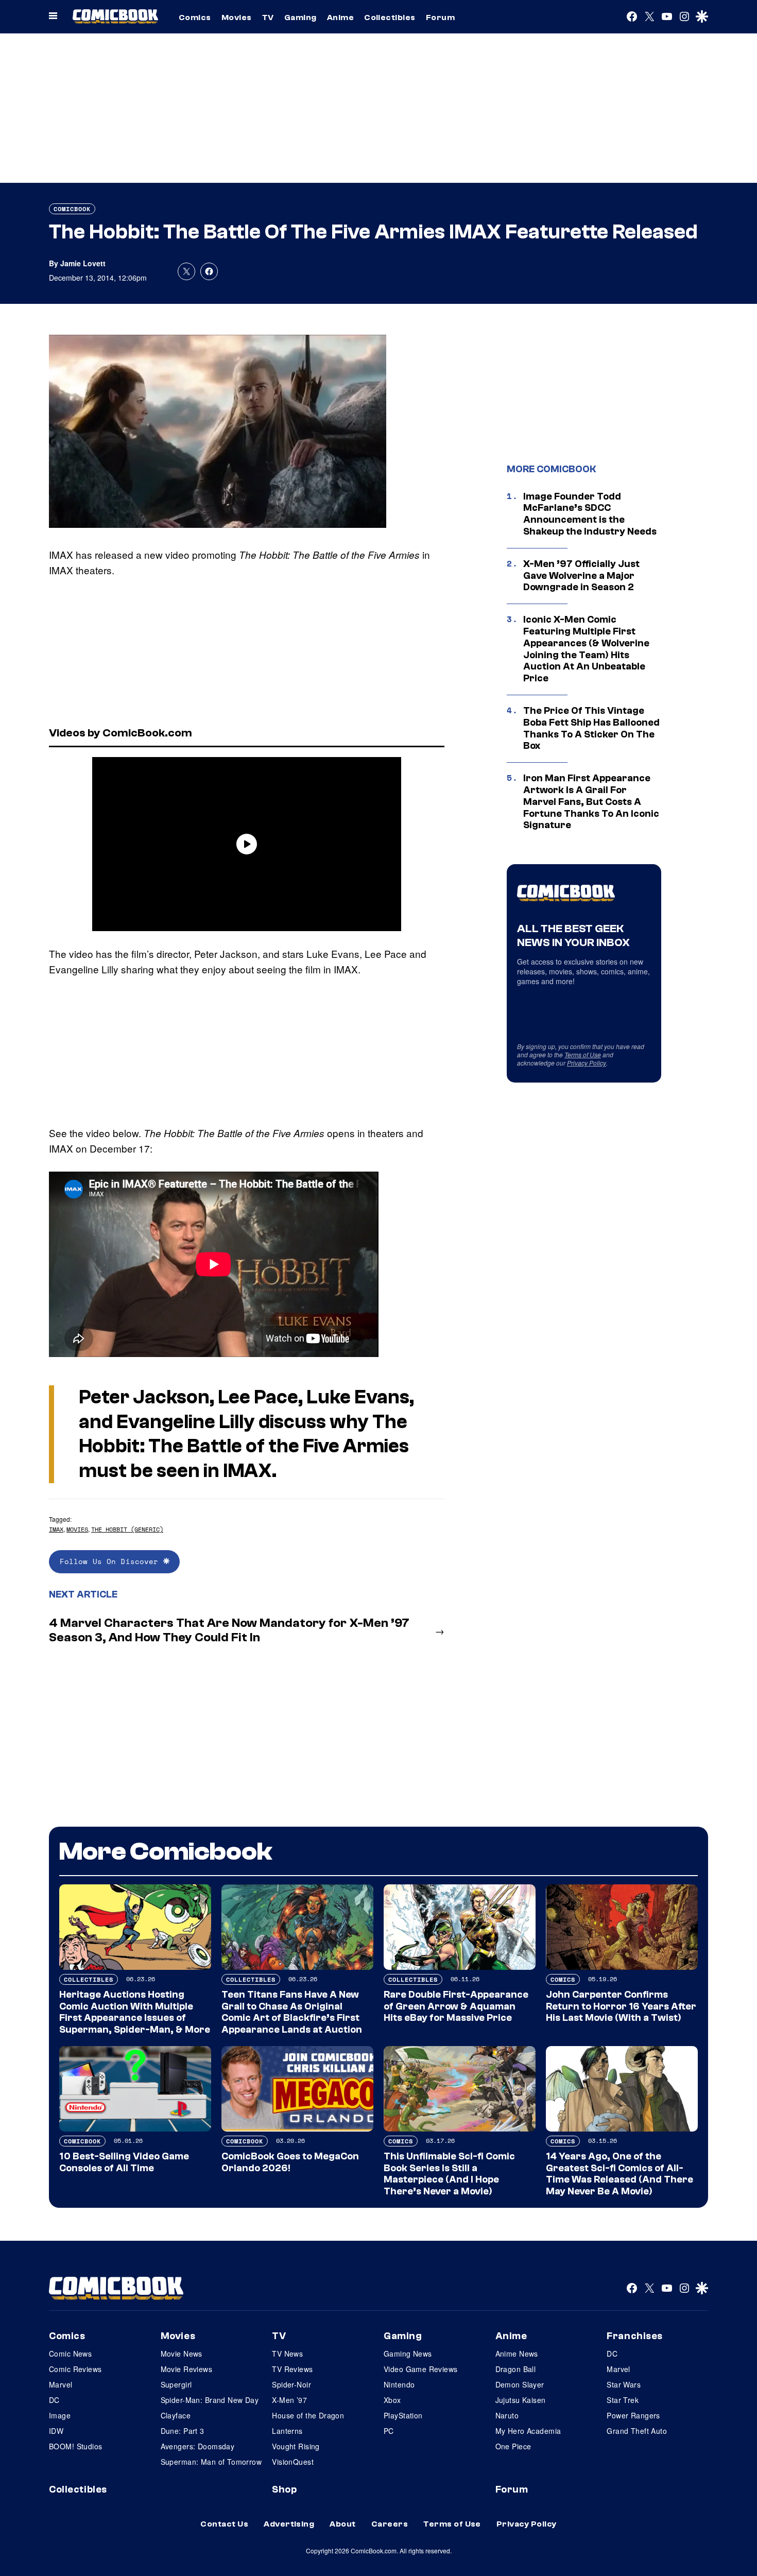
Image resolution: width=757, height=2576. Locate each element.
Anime (340, 18)
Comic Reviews (75, 2369)
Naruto (507, 2415)
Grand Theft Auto (637, 2431)
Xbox (392, 2400)
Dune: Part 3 (183, 2431)
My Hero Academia (528, 2431)
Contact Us (224, 2524)
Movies (237, 18)
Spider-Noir (291, 2384)
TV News (287, 2354)
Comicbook (72, 209)
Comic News (70, 2354)
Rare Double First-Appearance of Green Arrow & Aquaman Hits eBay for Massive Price (456, 2006)
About (342, 2524)
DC (54, 2400)
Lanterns (287, 2431)
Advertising (289, 2524)
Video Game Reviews (421, 2369)
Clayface (176, 2415)
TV (268, 18)
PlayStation (403, 2415)
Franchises (635, 2336)
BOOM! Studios (75, 2446)
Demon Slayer (520, 2384)
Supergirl (176, 2384)
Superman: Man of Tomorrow (211, 2462)
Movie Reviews (186, 2369)
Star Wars (624, 2384)
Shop (284, 2489)
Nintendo (399, 2384)
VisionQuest (293, 2462)
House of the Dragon (308, 2415)
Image (60, 2415)
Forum (440, 18)
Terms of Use (583, 1054)
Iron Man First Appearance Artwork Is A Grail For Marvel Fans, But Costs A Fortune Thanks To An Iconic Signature (591, 802)
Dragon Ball (516, 2369)
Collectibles (390, 18)
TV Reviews (292, 2369)
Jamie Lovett (83, 263)
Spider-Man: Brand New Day (210, 2400)
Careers (390, 2524)
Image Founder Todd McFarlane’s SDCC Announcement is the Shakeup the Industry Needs (590, 514)
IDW (56, 2431)
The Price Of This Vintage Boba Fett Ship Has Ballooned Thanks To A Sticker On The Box (591, 728)
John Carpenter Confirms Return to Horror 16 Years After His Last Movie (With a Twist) (621, 2006)
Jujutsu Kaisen (521, 2400)
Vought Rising (296, 2446)
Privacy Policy (587, 1063)
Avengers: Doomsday (198, 2446)
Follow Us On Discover (111, 1561)
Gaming (300, 18)
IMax (56, 1529)
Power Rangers (633, 2415)
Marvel (61, 2384)
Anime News (517, 2354)
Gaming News (408, 2354)
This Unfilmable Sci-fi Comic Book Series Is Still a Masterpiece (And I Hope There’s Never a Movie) (449, 2174)
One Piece (513, 2446)
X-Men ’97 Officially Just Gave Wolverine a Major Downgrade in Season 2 (581, 576)
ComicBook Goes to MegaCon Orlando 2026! (290, 2162)
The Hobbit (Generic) (127, 1529)
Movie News (182, 2354)
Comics (195, 18)
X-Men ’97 (289, 2400)
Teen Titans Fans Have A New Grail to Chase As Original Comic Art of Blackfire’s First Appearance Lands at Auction (292, 2012)
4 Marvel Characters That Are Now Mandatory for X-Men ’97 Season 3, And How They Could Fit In (229, 1630)
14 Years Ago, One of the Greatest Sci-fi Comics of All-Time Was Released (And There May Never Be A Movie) (620, 2174)
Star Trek (623, 2400)
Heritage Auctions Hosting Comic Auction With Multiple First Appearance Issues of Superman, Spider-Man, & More (135, 2012)
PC (389, 2431)
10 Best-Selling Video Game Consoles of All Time (124, 2162)
